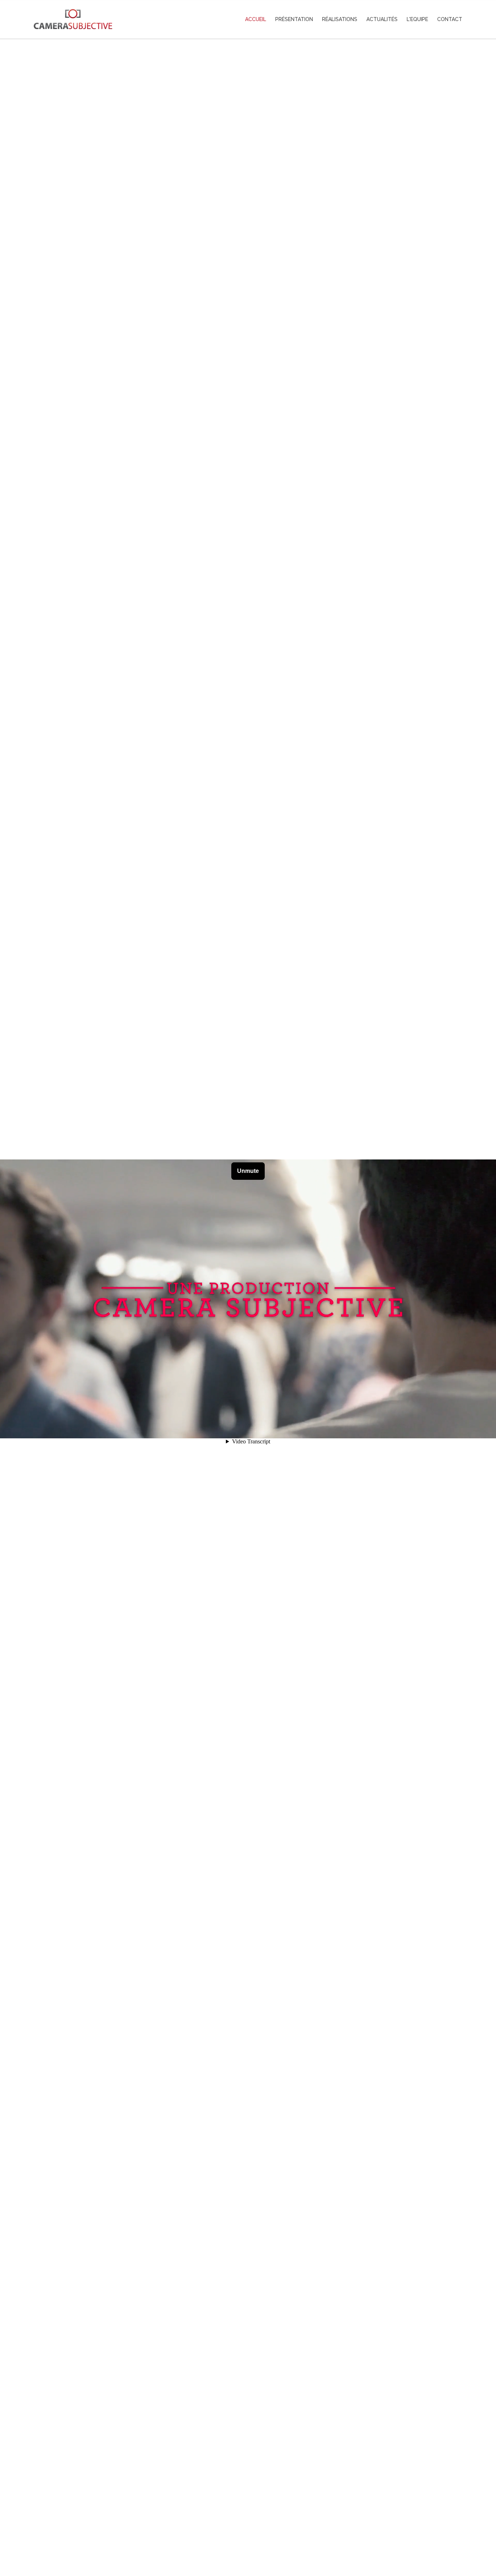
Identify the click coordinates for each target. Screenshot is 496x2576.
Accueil (256, 19)
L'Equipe (417, 19)
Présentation (294, 19)
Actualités (382, 19)
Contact (450, 19)
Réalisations (340, 19)
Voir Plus (248, 2539)
